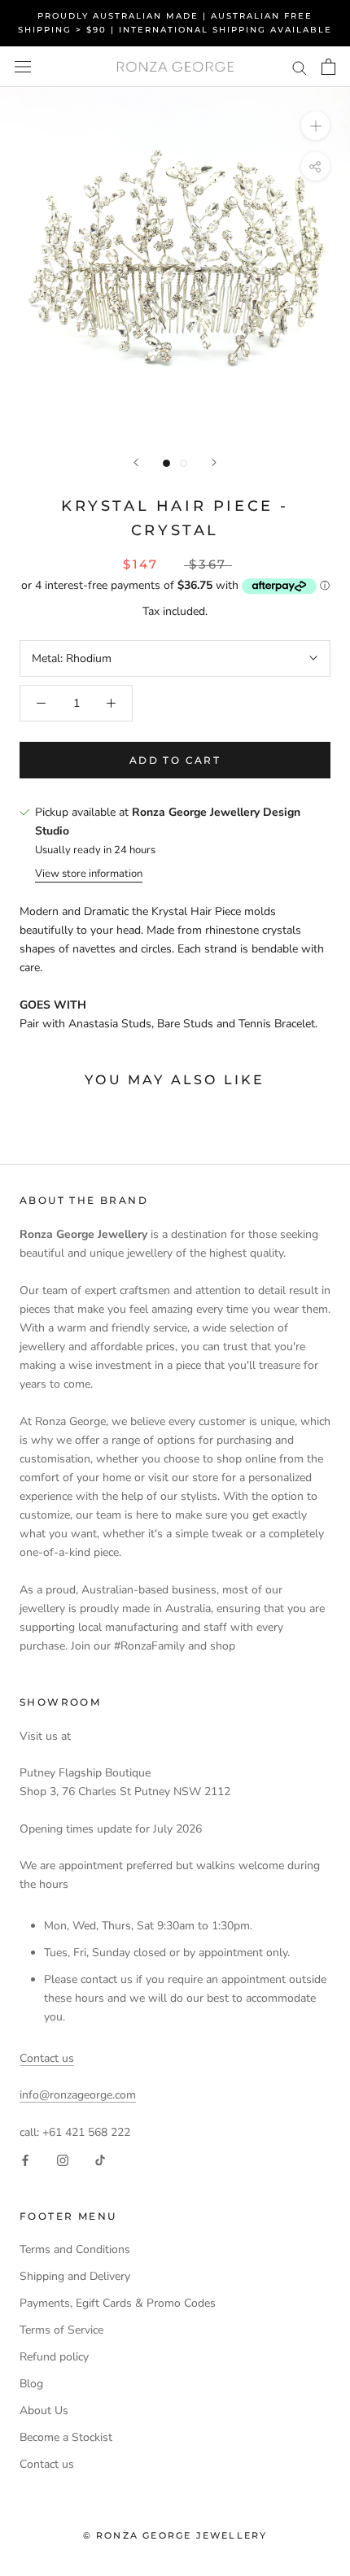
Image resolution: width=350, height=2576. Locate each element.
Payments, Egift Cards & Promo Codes (118, 2303)
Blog (31, 2384)
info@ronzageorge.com (78, 2095)
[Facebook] (25, 2160)
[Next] (214, 462)
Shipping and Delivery (75, 2276)
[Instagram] (63, 2160)
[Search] (300, 67)
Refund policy (54, 2357)
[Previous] (136, 462)
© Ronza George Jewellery (175, 2535)
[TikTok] (100, 2160)
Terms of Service (61, 2330)
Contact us (47, 2058)
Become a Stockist (66, 2437)
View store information (89, 874)
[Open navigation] (23, 67)
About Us (44, 2410)
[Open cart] (328, 67)
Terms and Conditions (75, 2249)
